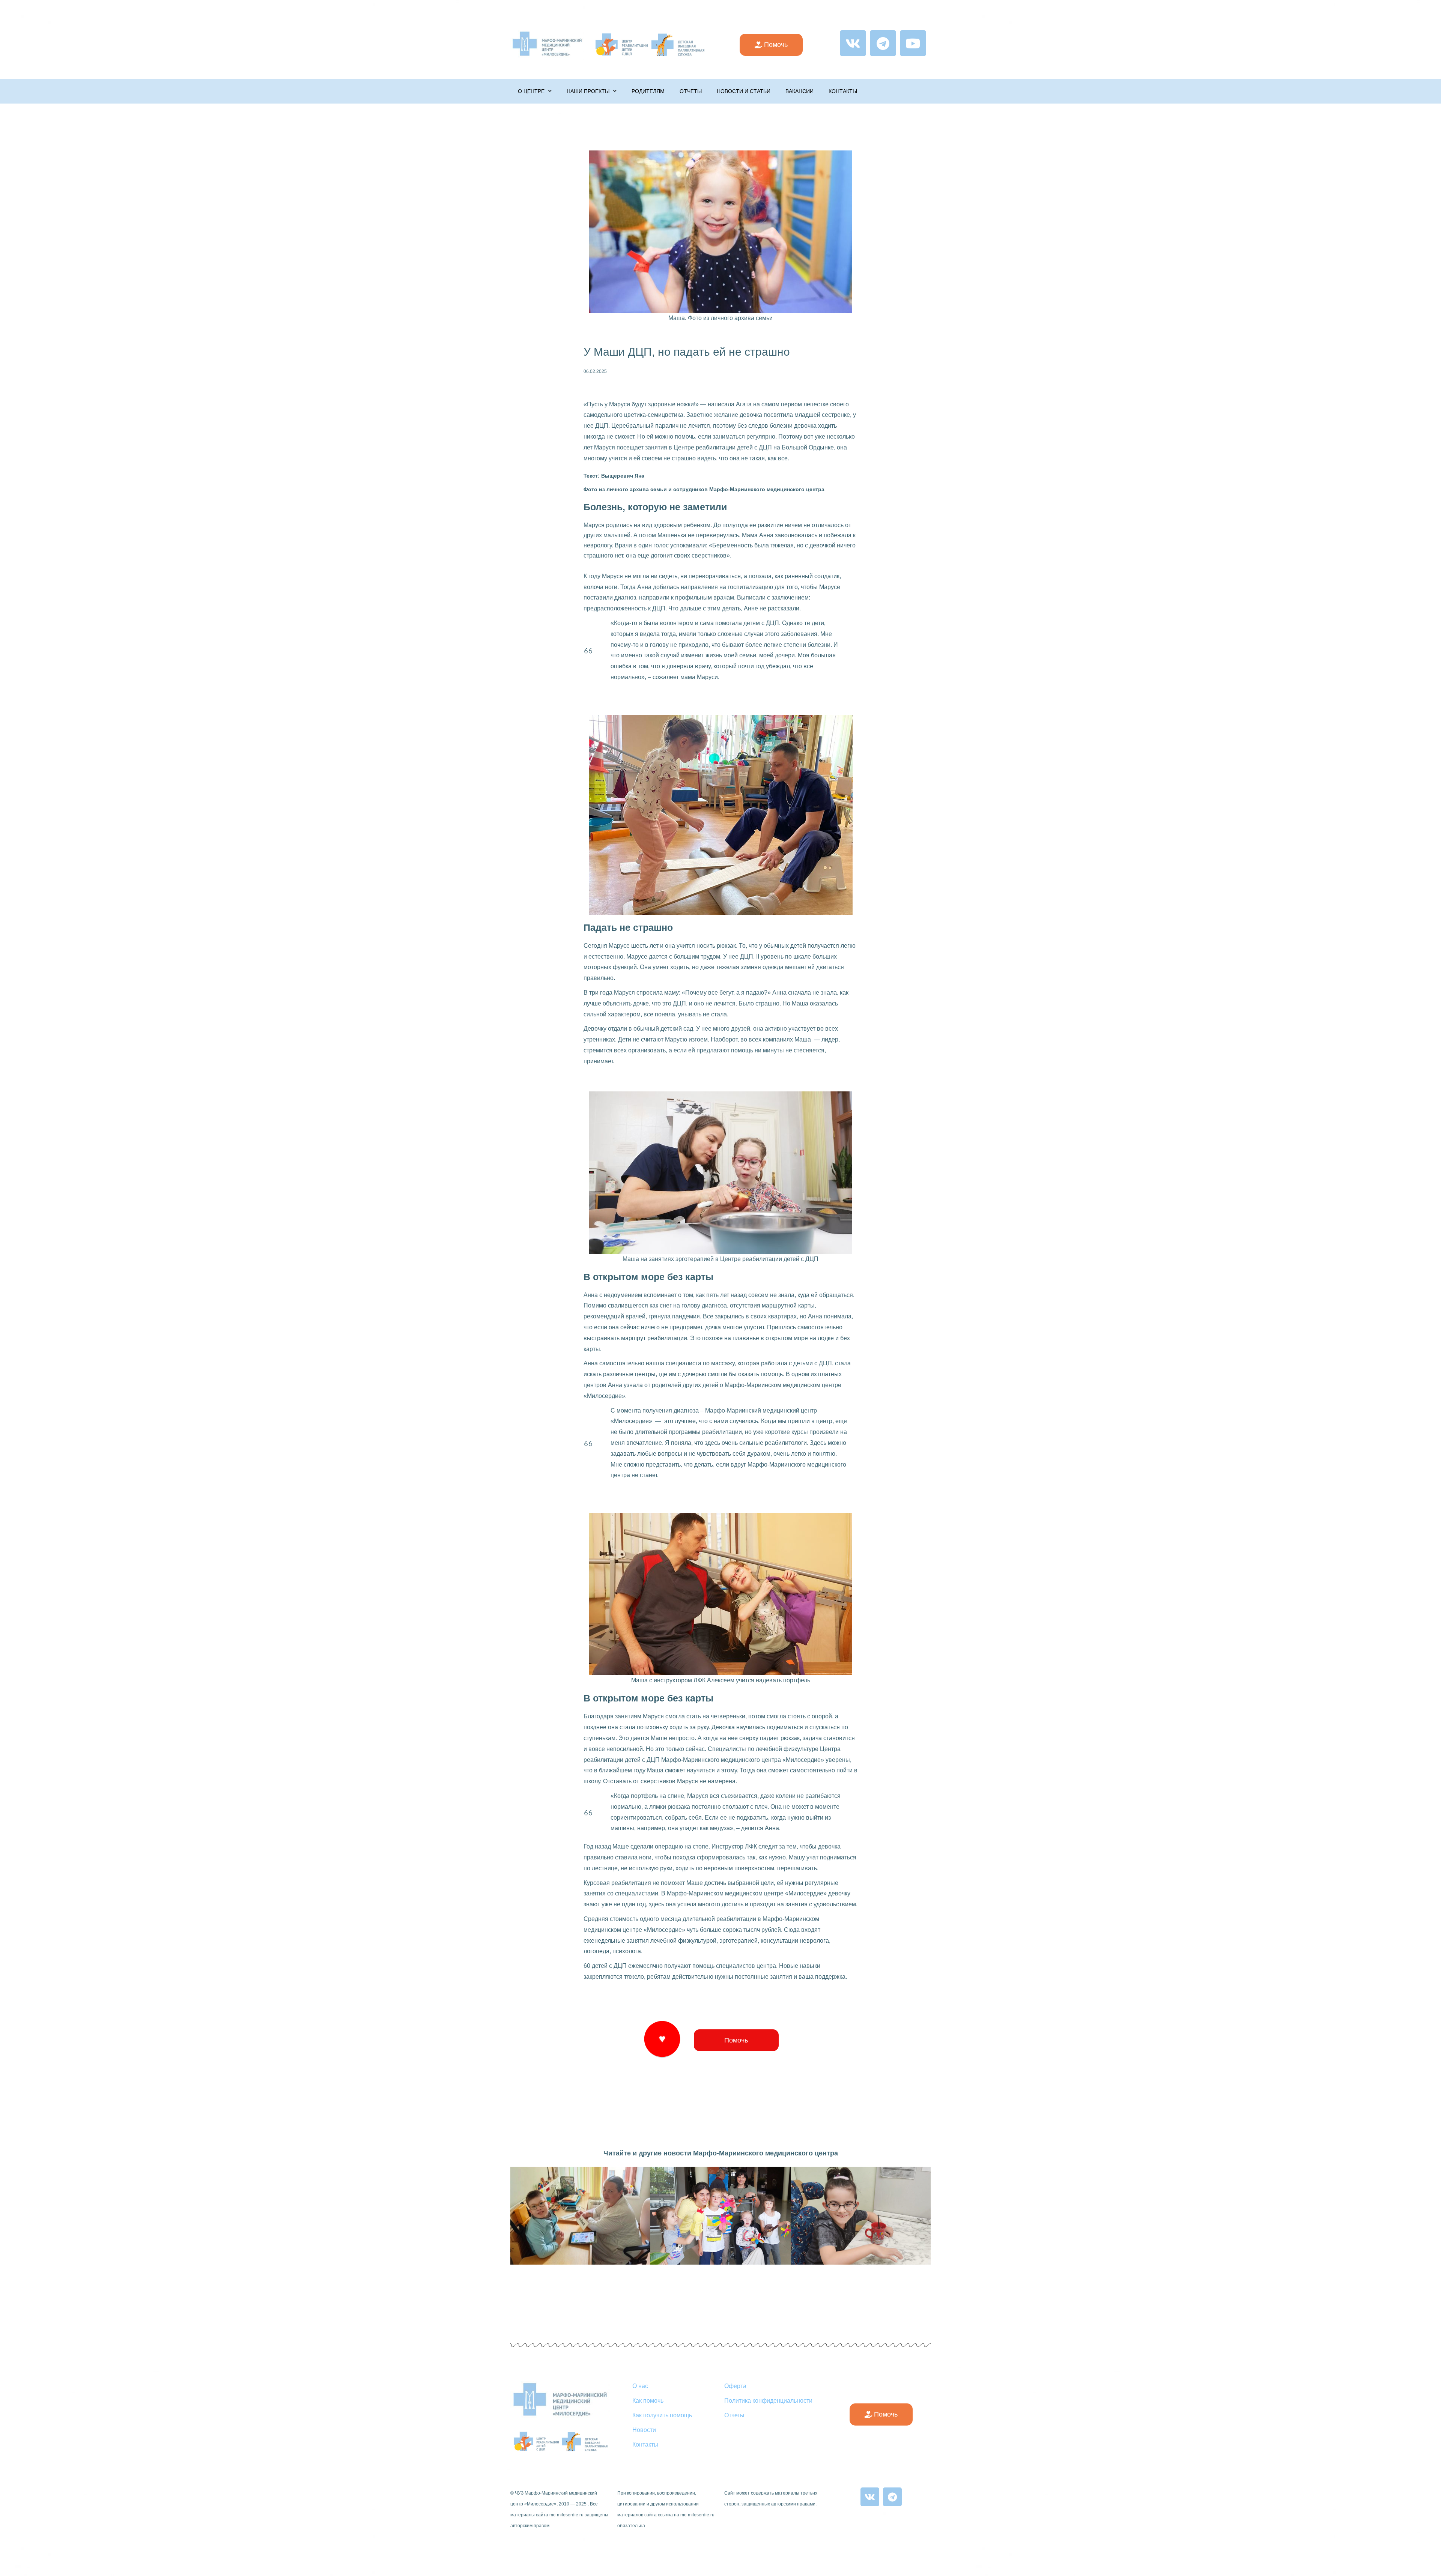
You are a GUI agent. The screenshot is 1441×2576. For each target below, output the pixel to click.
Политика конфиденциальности (768, 2401)
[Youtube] (913, 43)
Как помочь (648, 2401)
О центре (531, 91)
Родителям (648, 91)
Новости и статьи (744, 91)
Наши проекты (588, 91)
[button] (771, 45)
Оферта (735, 2386)
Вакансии (799, 91)
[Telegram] (883, 43)
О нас (640, 2386)
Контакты (843, 91)
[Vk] (853, 43)
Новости (644, 2430)
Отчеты (691, 91)
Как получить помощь (662, 2415)
